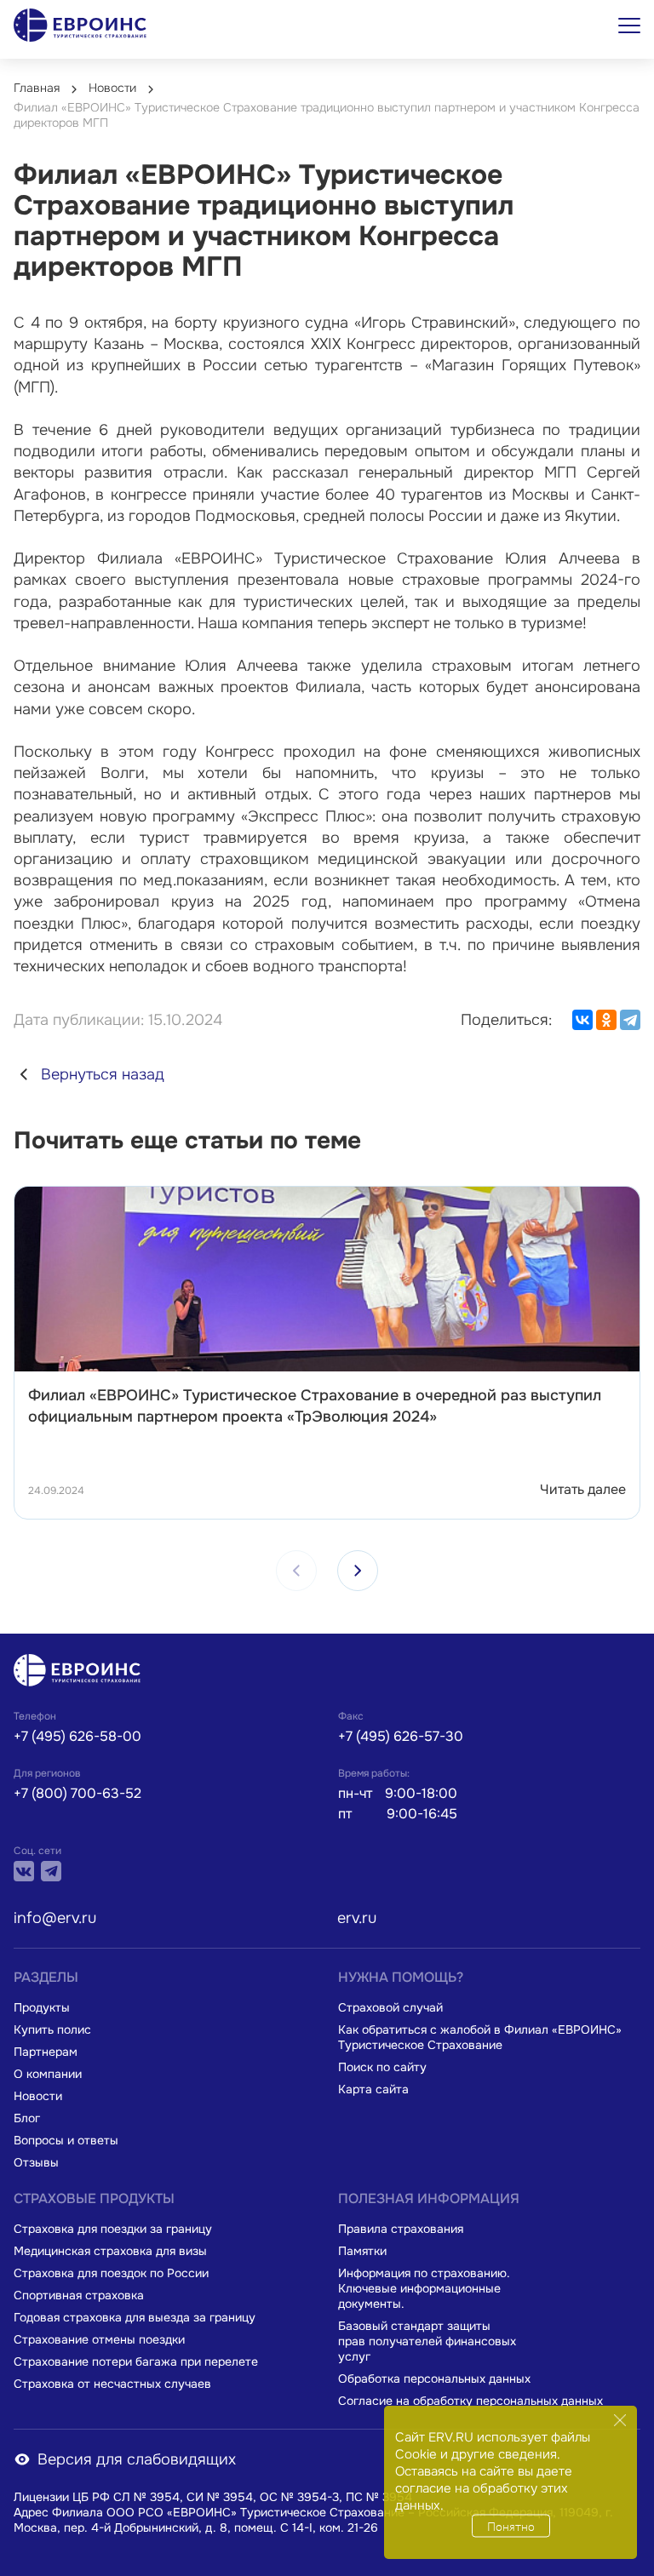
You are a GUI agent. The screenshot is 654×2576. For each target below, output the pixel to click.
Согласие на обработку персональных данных (470, 2401)
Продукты (42, 2007)
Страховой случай (390, 2007)
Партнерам (46, 2052)
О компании (48, 2074)
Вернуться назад (103, 1074)
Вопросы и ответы (66, 2140)
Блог (27, 2118)
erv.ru (357, 1918)
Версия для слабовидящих (137, 2459)
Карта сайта (373, 2089)
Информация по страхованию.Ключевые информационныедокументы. (424, 2288)
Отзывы (36, 2162)
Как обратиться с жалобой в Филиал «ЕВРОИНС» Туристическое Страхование (480, 2037)
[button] (358, 1571)
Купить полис (52, 2029)
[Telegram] (630, 1020)
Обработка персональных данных (434, 2379)
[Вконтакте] (24, 1871)
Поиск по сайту (382, 2067)
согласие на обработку (466, 2488)
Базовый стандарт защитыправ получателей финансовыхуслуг (427, 2341)
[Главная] (82, 1672)
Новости (38, 2096)
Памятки (362, 2251)
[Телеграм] (51, 1871)
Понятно (511, 2526)
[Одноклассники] (606, 1020)
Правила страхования (401, 2229)
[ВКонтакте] (582, 1020)
